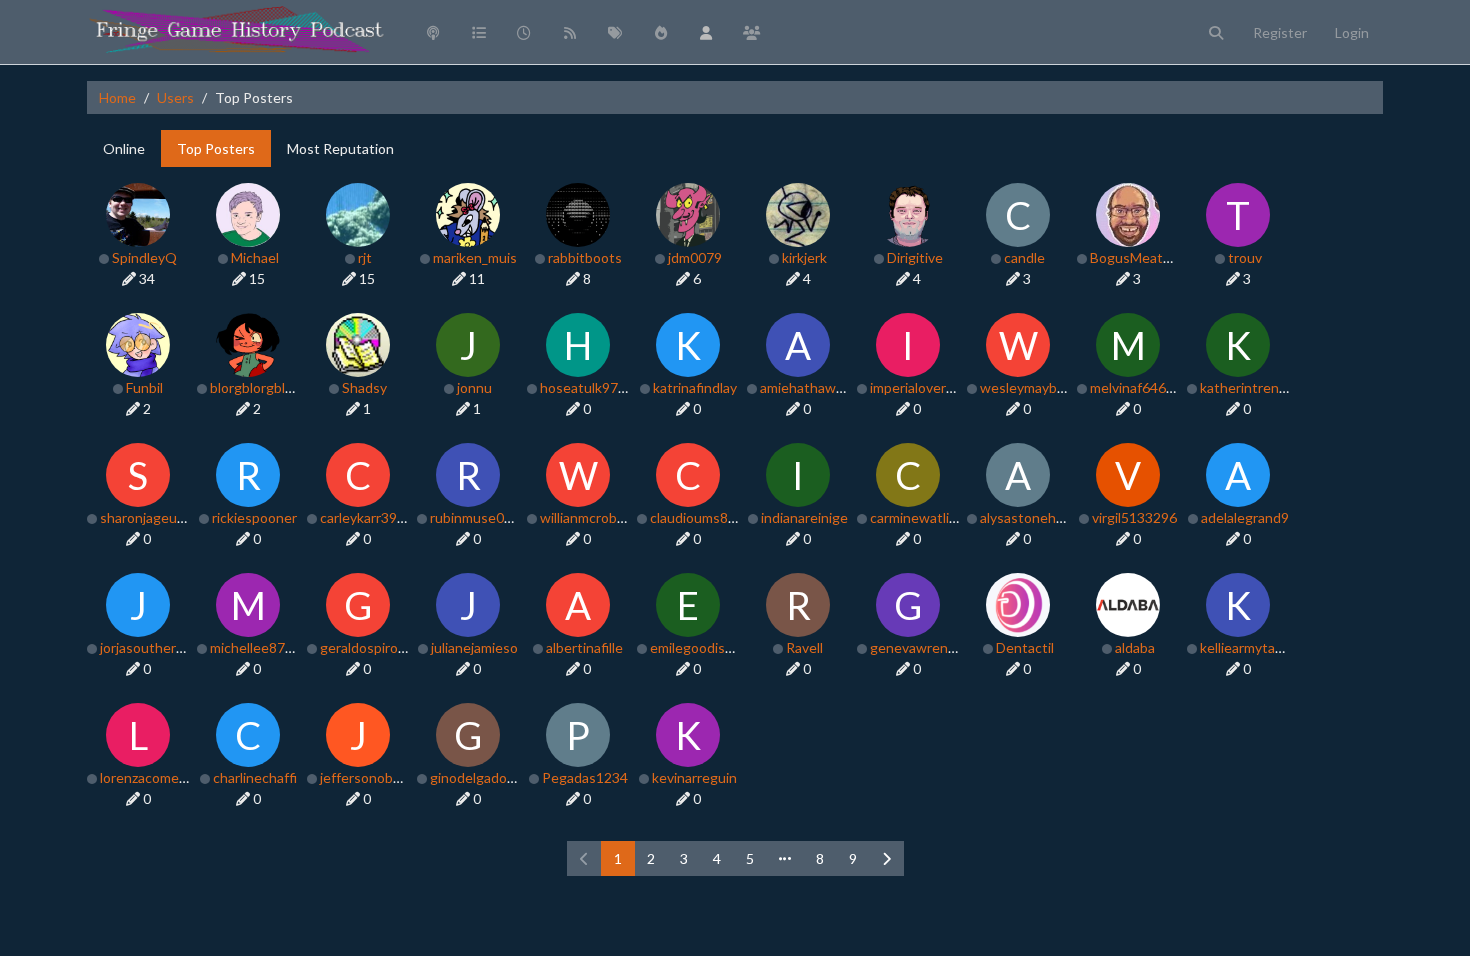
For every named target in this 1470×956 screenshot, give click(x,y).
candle (1024, 257)
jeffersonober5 (367, 777)
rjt (365, 257)
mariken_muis (475, 257)
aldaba (1135, 647)
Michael (255, 257)
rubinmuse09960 (483, 517)
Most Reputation (340, 148)
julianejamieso (474, 647)
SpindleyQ (144, 257)
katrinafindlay (695, 387)
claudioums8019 (701, 517)
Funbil (144, 387)
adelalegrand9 (1245, 517)
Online (124, 148)
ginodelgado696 (480, 777)
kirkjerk (804, 257)
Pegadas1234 (585, 777)
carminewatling (917, 517)
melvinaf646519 (1140, 387)
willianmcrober (585, 517)
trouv (1245, 257)
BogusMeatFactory (1150, 257)
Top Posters (216, 148)
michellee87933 (259, 647)
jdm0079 (695, 257)
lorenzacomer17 (150, 777)
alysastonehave (1029, 517)
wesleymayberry (1031, 387)
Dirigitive (915, 257)
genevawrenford (922, 647)
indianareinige (804, 517)
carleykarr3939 (366, 517)
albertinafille (584, 647)
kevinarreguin (694, 777)
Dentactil (1025, 647)
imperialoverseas (922, 387)
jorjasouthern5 (146, 647)
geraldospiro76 (367, 647)
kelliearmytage (1245, 647)
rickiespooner (254, 517)
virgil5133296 (1134, 517)
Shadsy (364, 387)
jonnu (474, 387)
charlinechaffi (255, 777)
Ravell (804, 647)
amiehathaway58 (813, 387)
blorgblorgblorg (258, 387)
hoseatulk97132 (591, 387)
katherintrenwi (1246, 387)
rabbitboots (585, 257)
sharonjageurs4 (148, 517)
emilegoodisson (699, 647)
